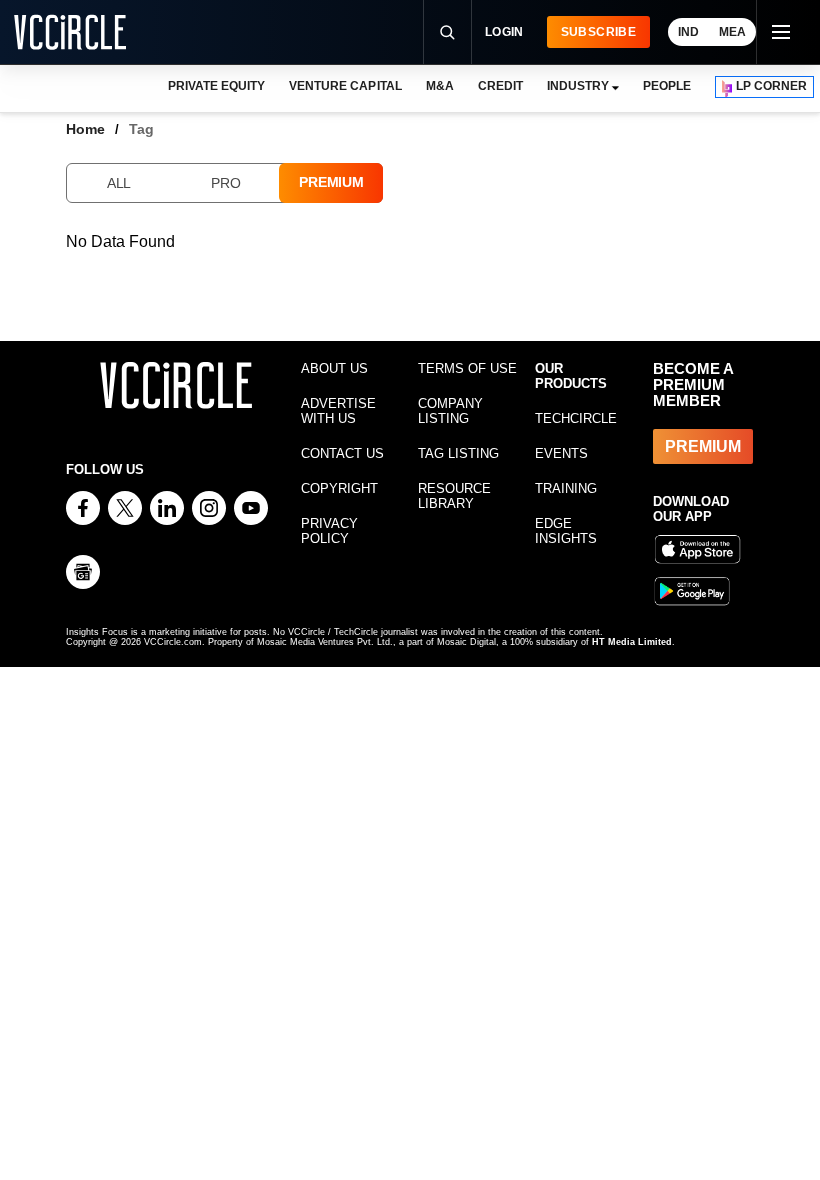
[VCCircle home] (70, 32)
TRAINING (566, 488)
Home (85, 129)
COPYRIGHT (339, 488)
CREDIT (500, 86)
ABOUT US (334, 368)
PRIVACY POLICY (329, 531)
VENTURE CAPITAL (345, 86)
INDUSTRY (578, 86)
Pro (225, 183)
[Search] (447, 32)
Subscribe (598, 32)
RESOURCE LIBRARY (454, 496)
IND (688, 32)
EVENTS (561, 453)
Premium (331, 182)
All (119, 183)
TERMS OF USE (467, 368)
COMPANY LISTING (450, 411)
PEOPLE (667, 86)
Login (504, 32)
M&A (440, 86)
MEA (732, 32)
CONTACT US (342, 453)
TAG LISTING (458, 453)
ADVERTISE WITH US (338, 411)
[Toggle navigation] (780, 32)
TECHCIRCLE (576, 418)
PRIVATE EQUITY (216, 86)
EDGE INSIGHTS (566, 531)
